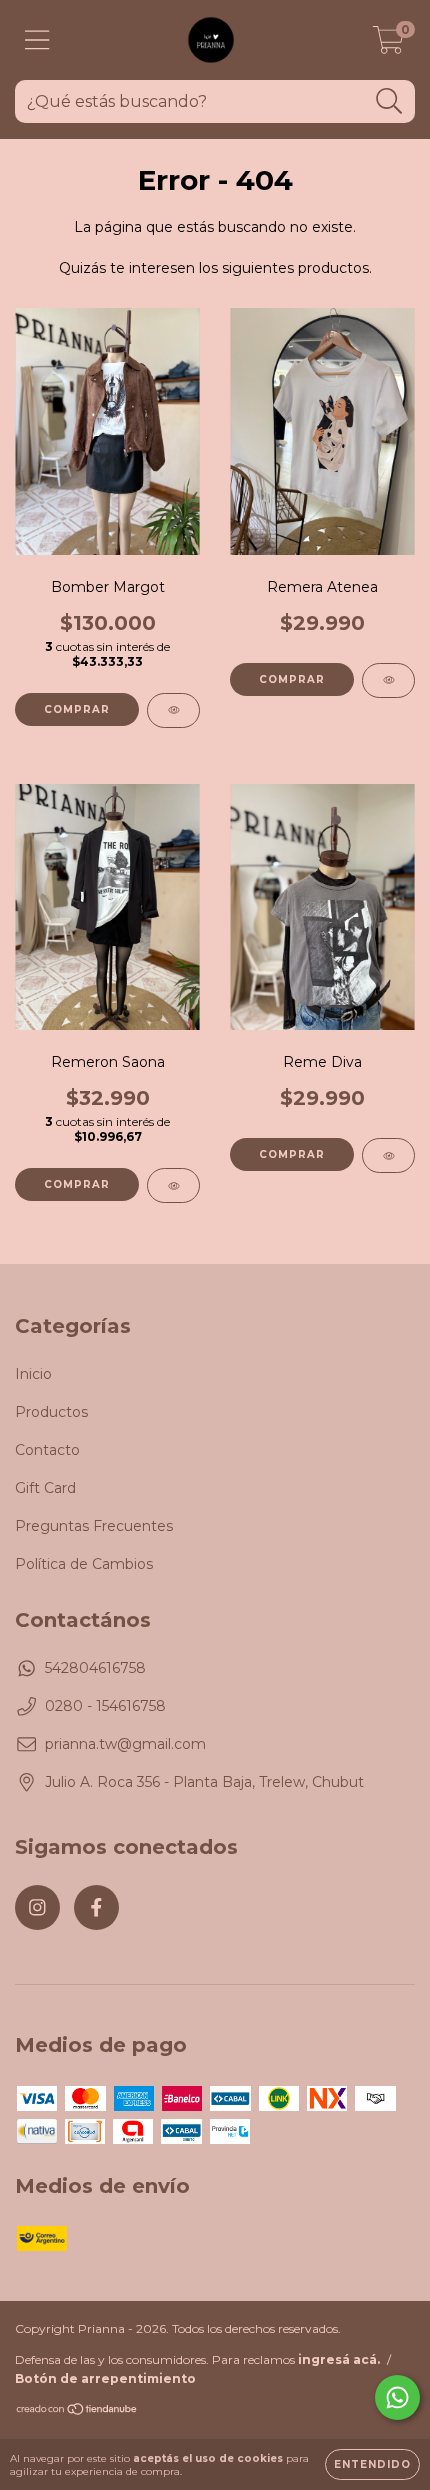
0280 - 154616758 (105, 1706)
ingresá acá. (339, 2359)
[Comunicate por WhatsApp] (397, 2397)
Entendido (372, 2464)
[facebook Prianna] (96, 1907)
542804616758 (95, 1668)
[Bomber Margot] (173, 710)
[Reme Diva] (388, 1155)
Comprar (77, 709)
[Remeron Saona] (173, 1185)
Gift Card (45, 1488)
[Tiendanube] (77, 2411)
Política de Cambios (84, 1564)
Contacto (47, 1450)
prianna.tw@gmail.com (125, 1744)
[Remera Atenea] (388, 680)
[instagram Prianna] (37, 1907)
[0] (388, 45)
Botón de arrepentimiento (105, 2378)
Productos (51, 1412)
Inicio (33, 1374)
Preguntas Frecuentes (94, 1526)
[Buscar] (389, 101)
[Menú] (37, 40)
